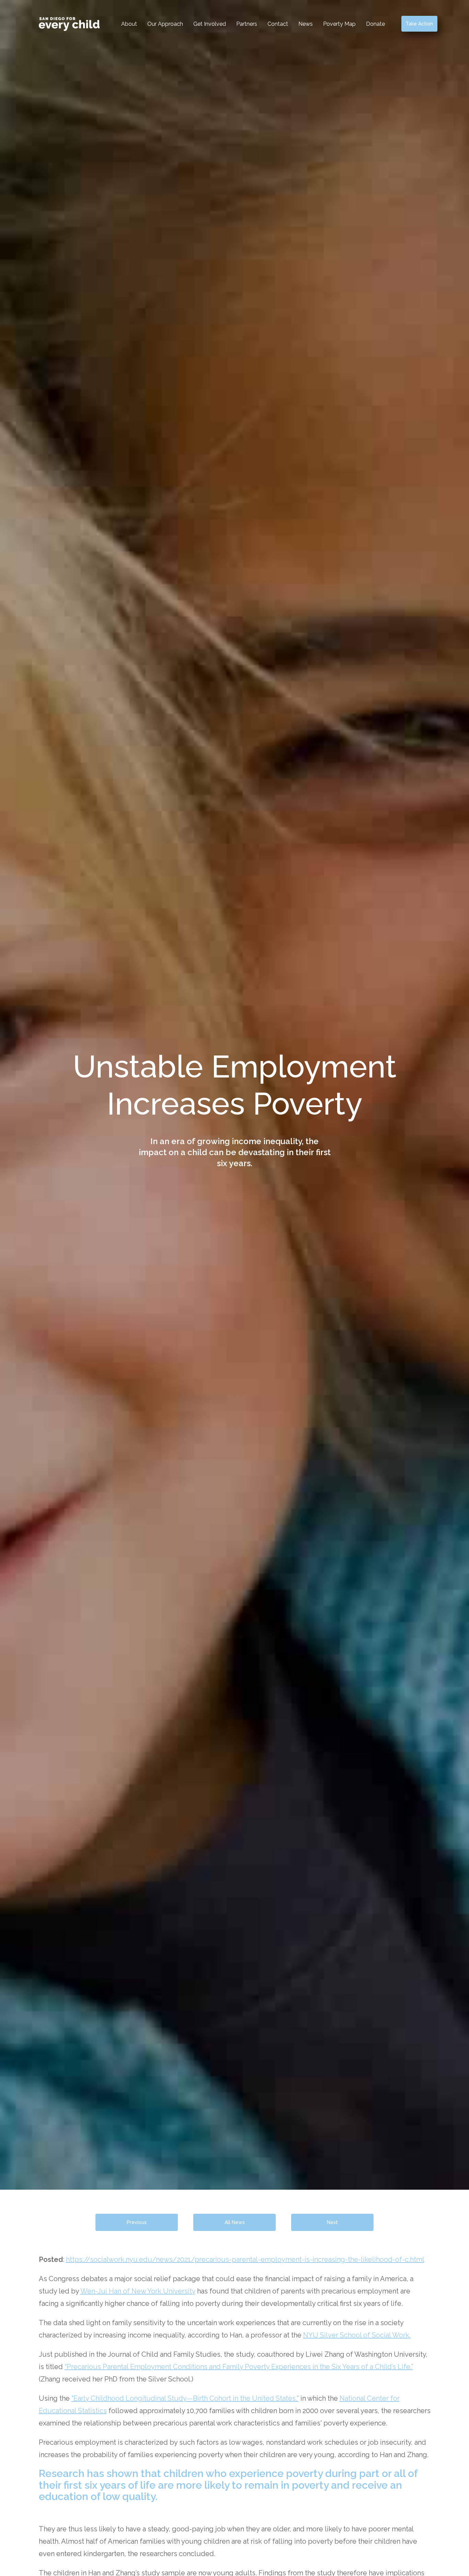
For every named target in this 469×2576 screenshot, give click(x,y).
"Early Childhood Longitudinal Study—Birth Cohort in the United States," (185, 2398)
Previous (137, 2222)
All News (235, 2222)
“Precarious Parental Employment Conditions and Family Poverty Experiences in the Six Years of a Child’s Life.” (239, 2367)
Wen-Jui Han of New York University (138, 2291)
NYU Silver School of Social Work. (357, 2335)
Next (332, 2222)
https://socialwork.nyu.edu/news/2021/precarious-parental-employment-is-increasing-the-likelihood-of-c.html (245, 2259)
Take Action (419, 24)
